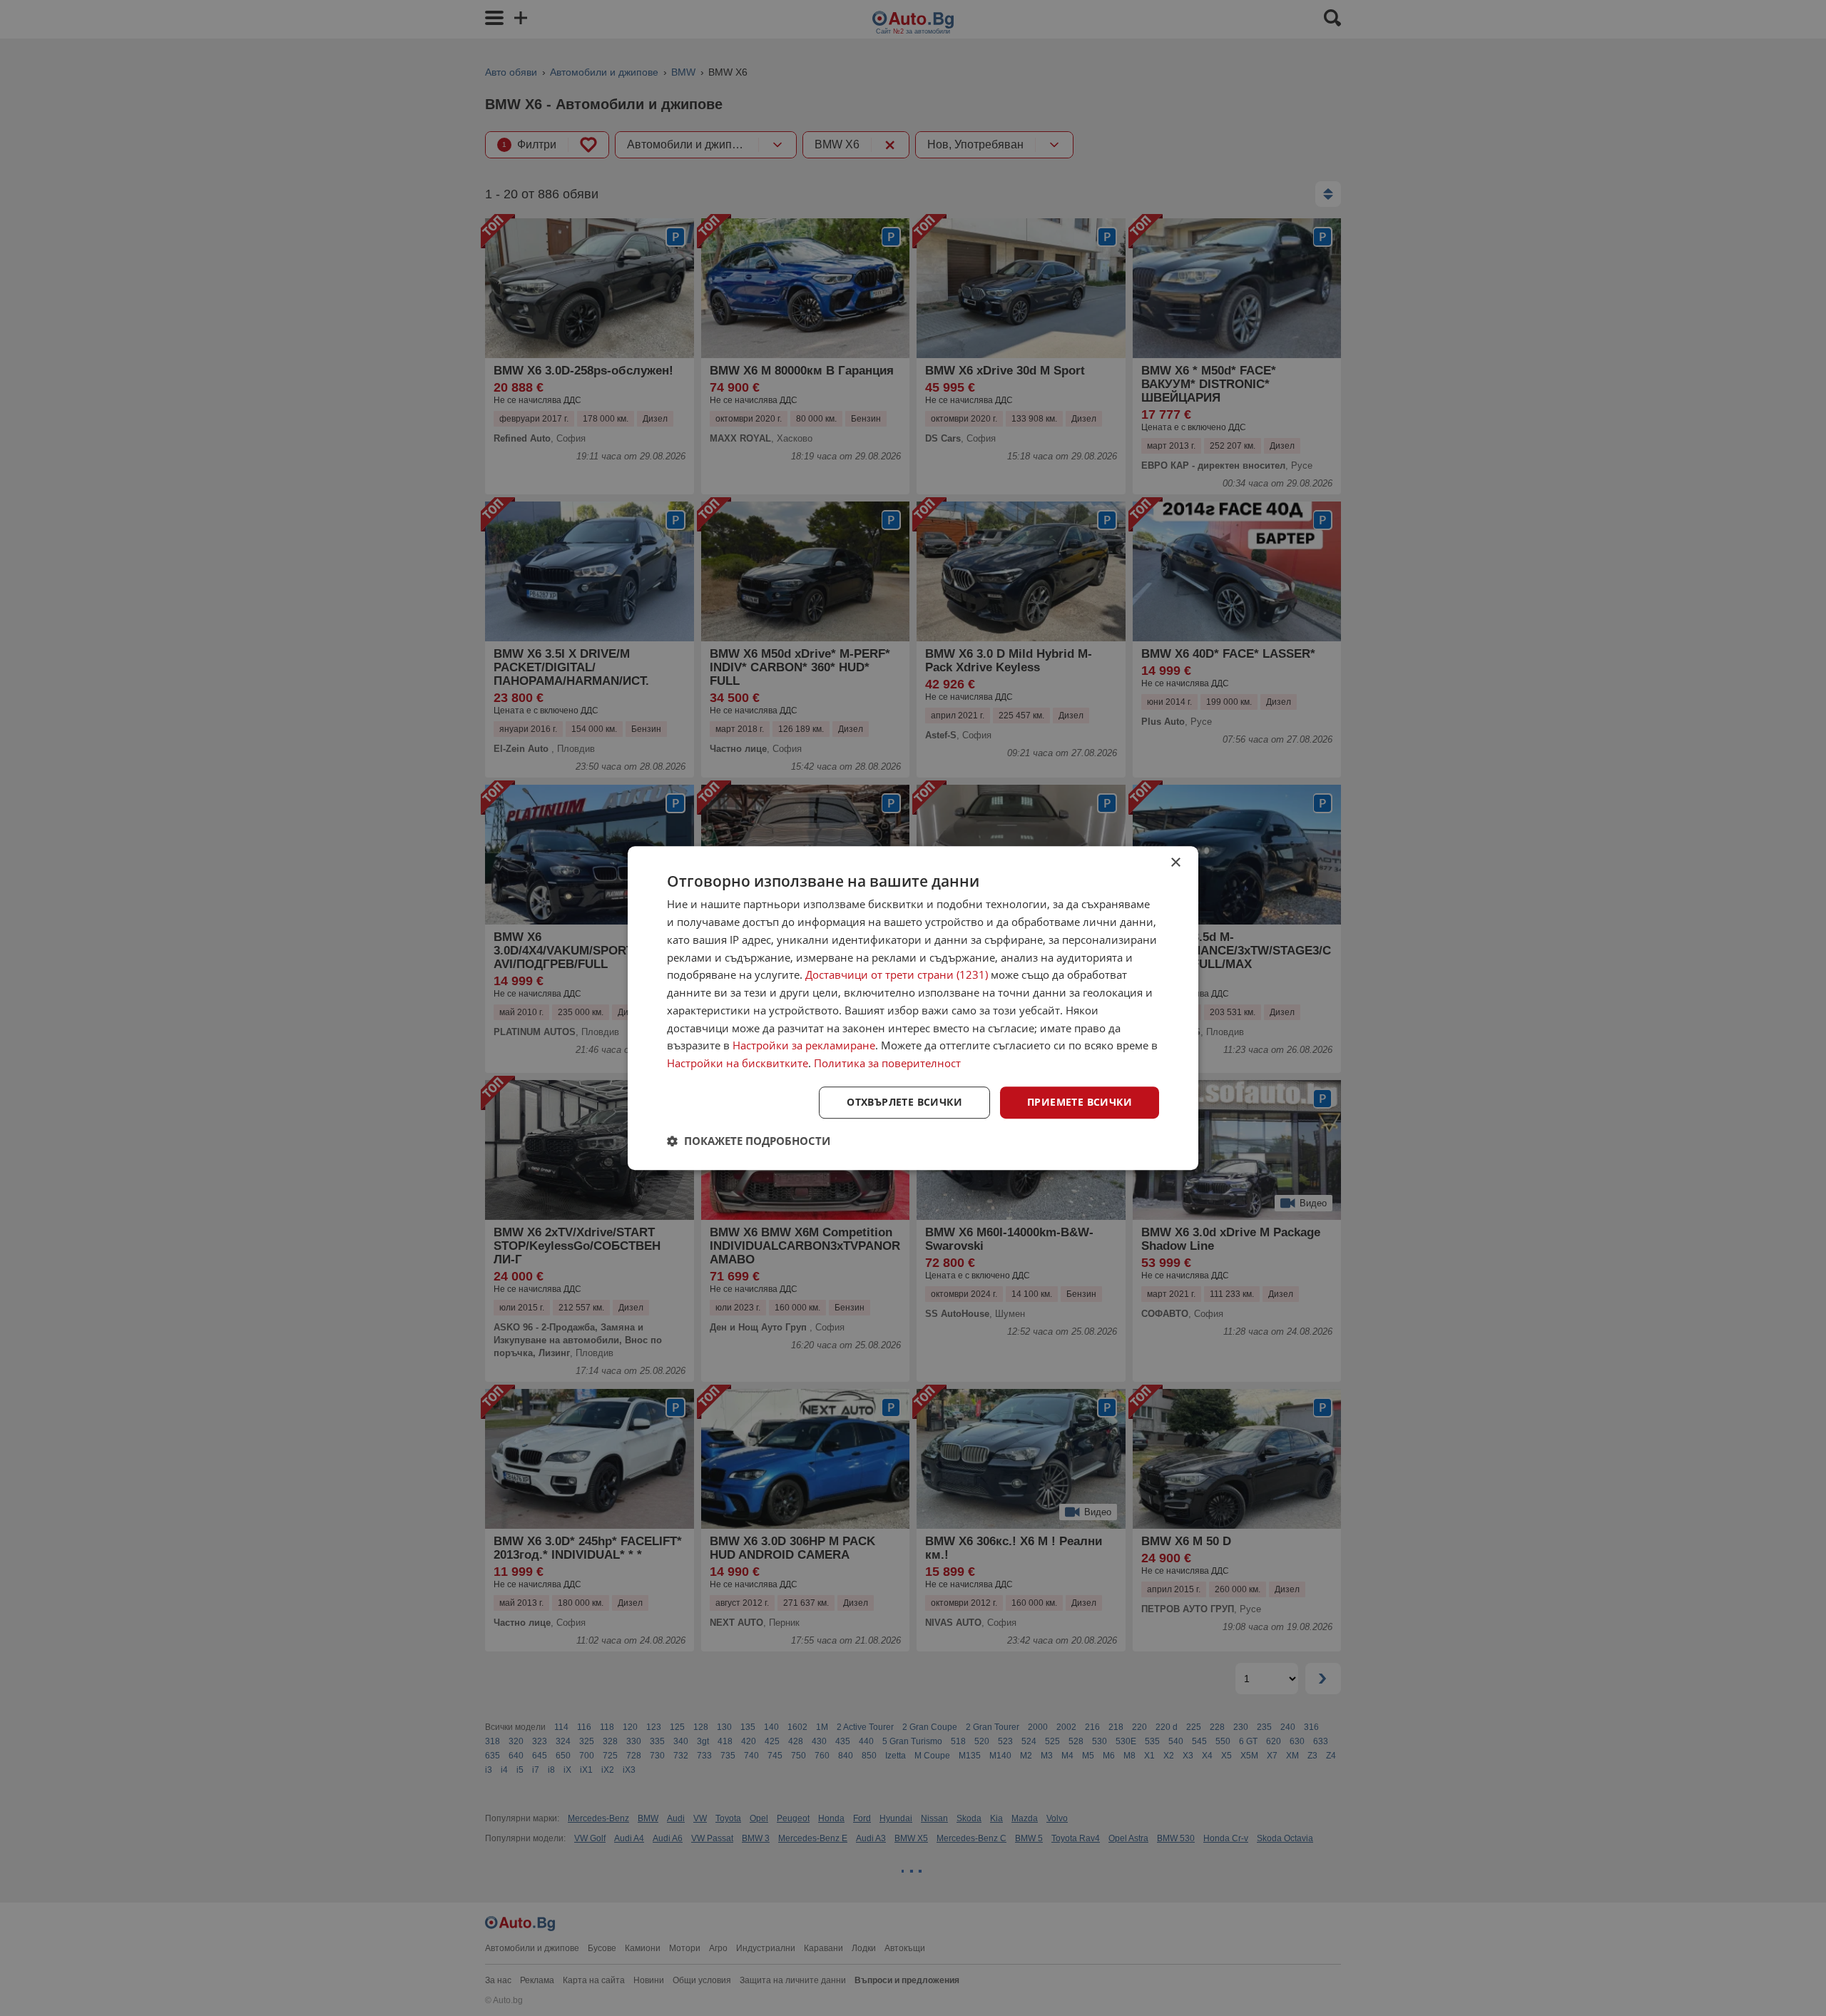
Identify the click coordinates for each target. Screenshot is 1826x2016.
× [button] (1175, 863)
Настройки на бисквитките (738, 1063)
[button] (749, 1141)
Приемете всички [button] (1080, 1102)
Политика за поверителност (887, 1063)
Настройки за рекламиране (804, 1046)
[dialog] (913, 1008)
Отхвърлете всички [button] (904, 1102)
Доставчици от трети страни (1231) (897, 975)
